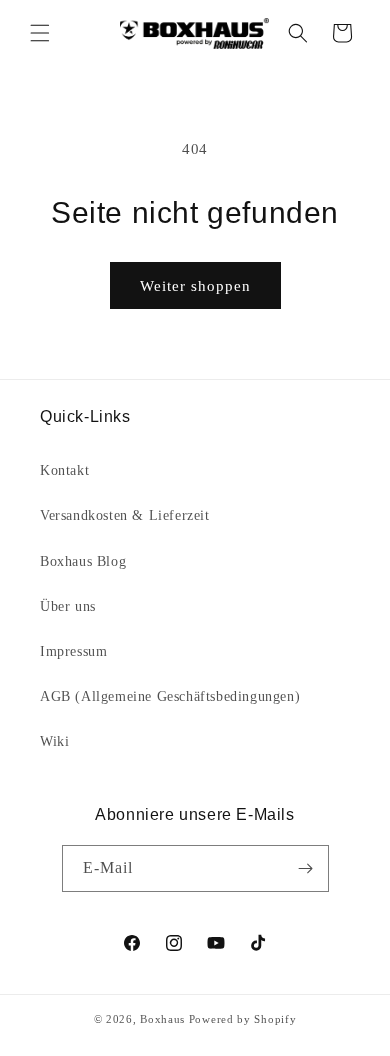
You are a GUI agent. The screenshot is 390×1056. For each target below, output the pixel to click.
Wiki (54, 741)
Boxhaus (162, 1019)
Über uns (68, 606)
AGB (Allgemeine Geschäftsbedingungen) (170, 696)
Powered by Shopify (243, 1019)
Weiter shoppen (195, 286)
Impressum (73, 651)
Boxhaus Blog (83, 561)
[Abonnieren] (306, 868)
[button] (40, 33)
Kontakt (64, 470)
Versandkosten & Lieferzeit (125, 515)
